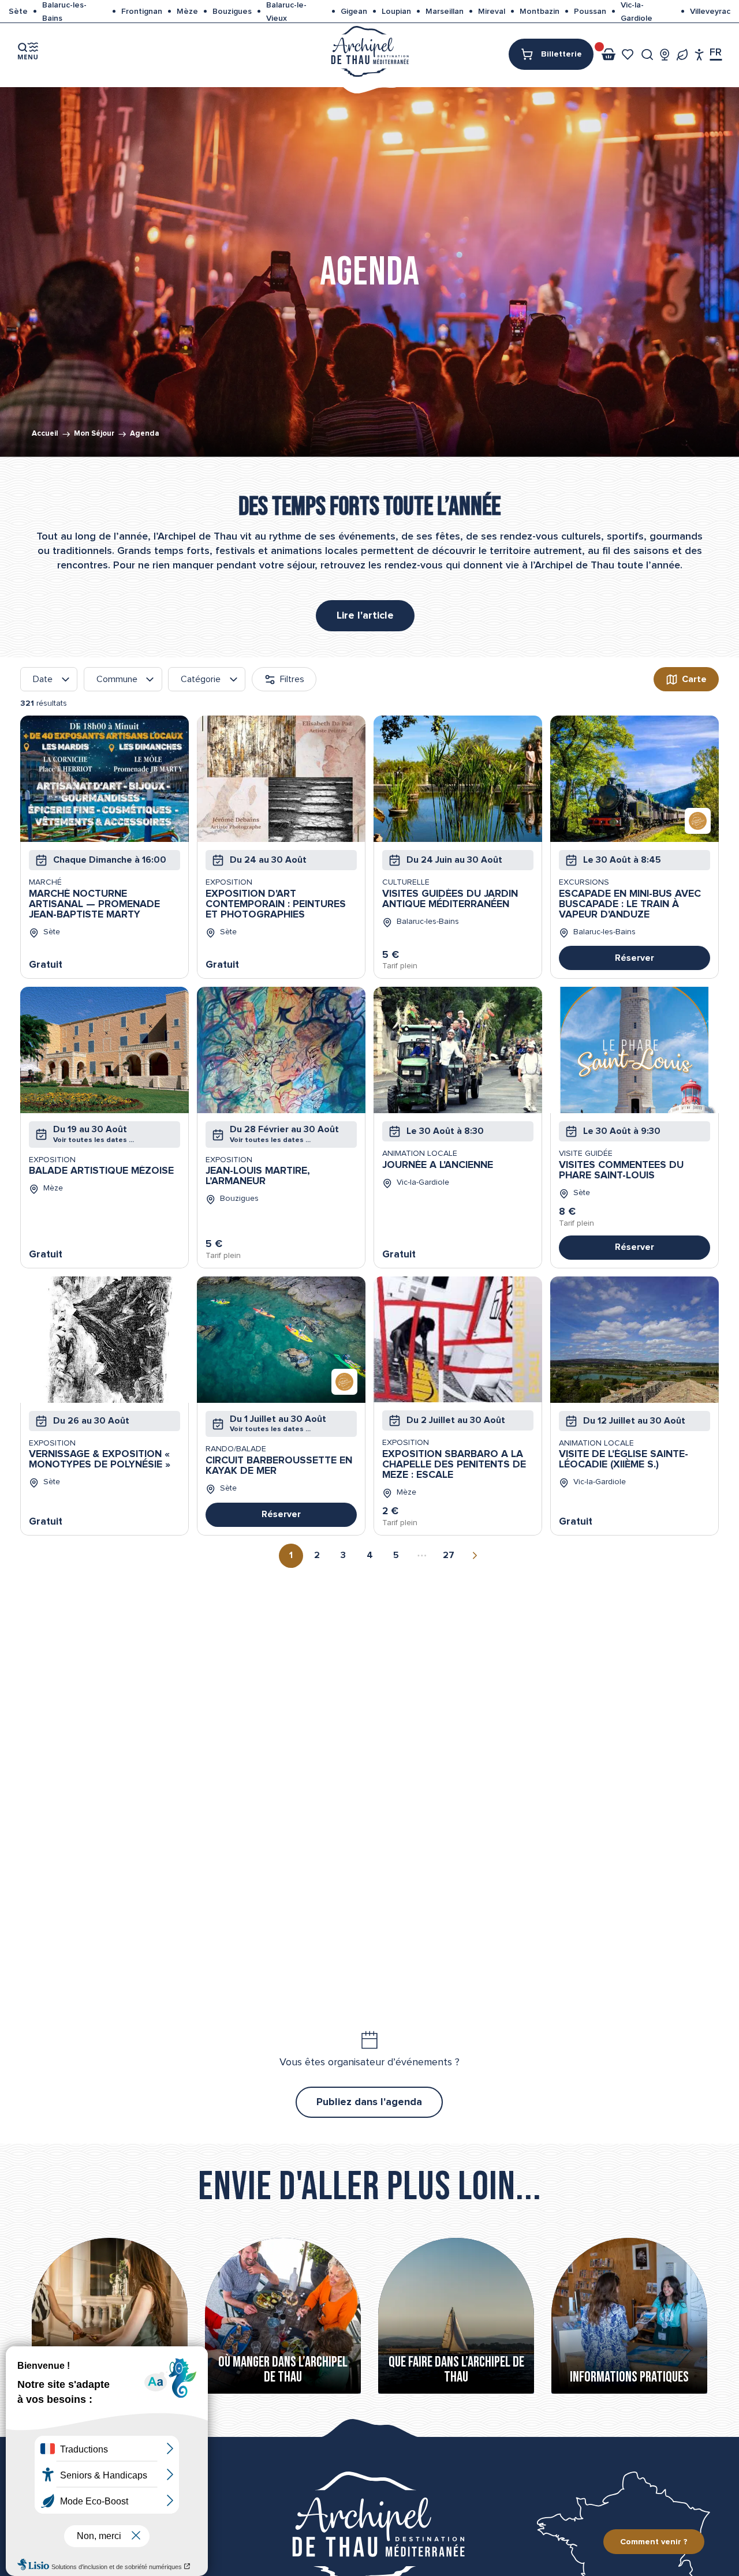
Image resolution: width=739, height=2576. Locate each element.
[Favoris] (629, 55)
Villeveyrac (710, 12)
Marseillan (445, 12)
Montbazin (540, 12)
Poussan (590, 12)
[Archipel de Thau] (370, 50)
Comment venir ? (654, 2542)
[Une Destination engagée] (682, 55)
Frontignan (142, 12)
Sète (18, 12)
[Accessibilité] (699, 55)
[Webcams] (665, 55)
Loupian (396, 12)
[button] (647, 55)
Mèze (187, 12)
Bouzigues (232, 12)
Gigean (354, 12)
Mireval (492, 12)
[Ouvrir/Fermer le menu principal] (28, 51)
